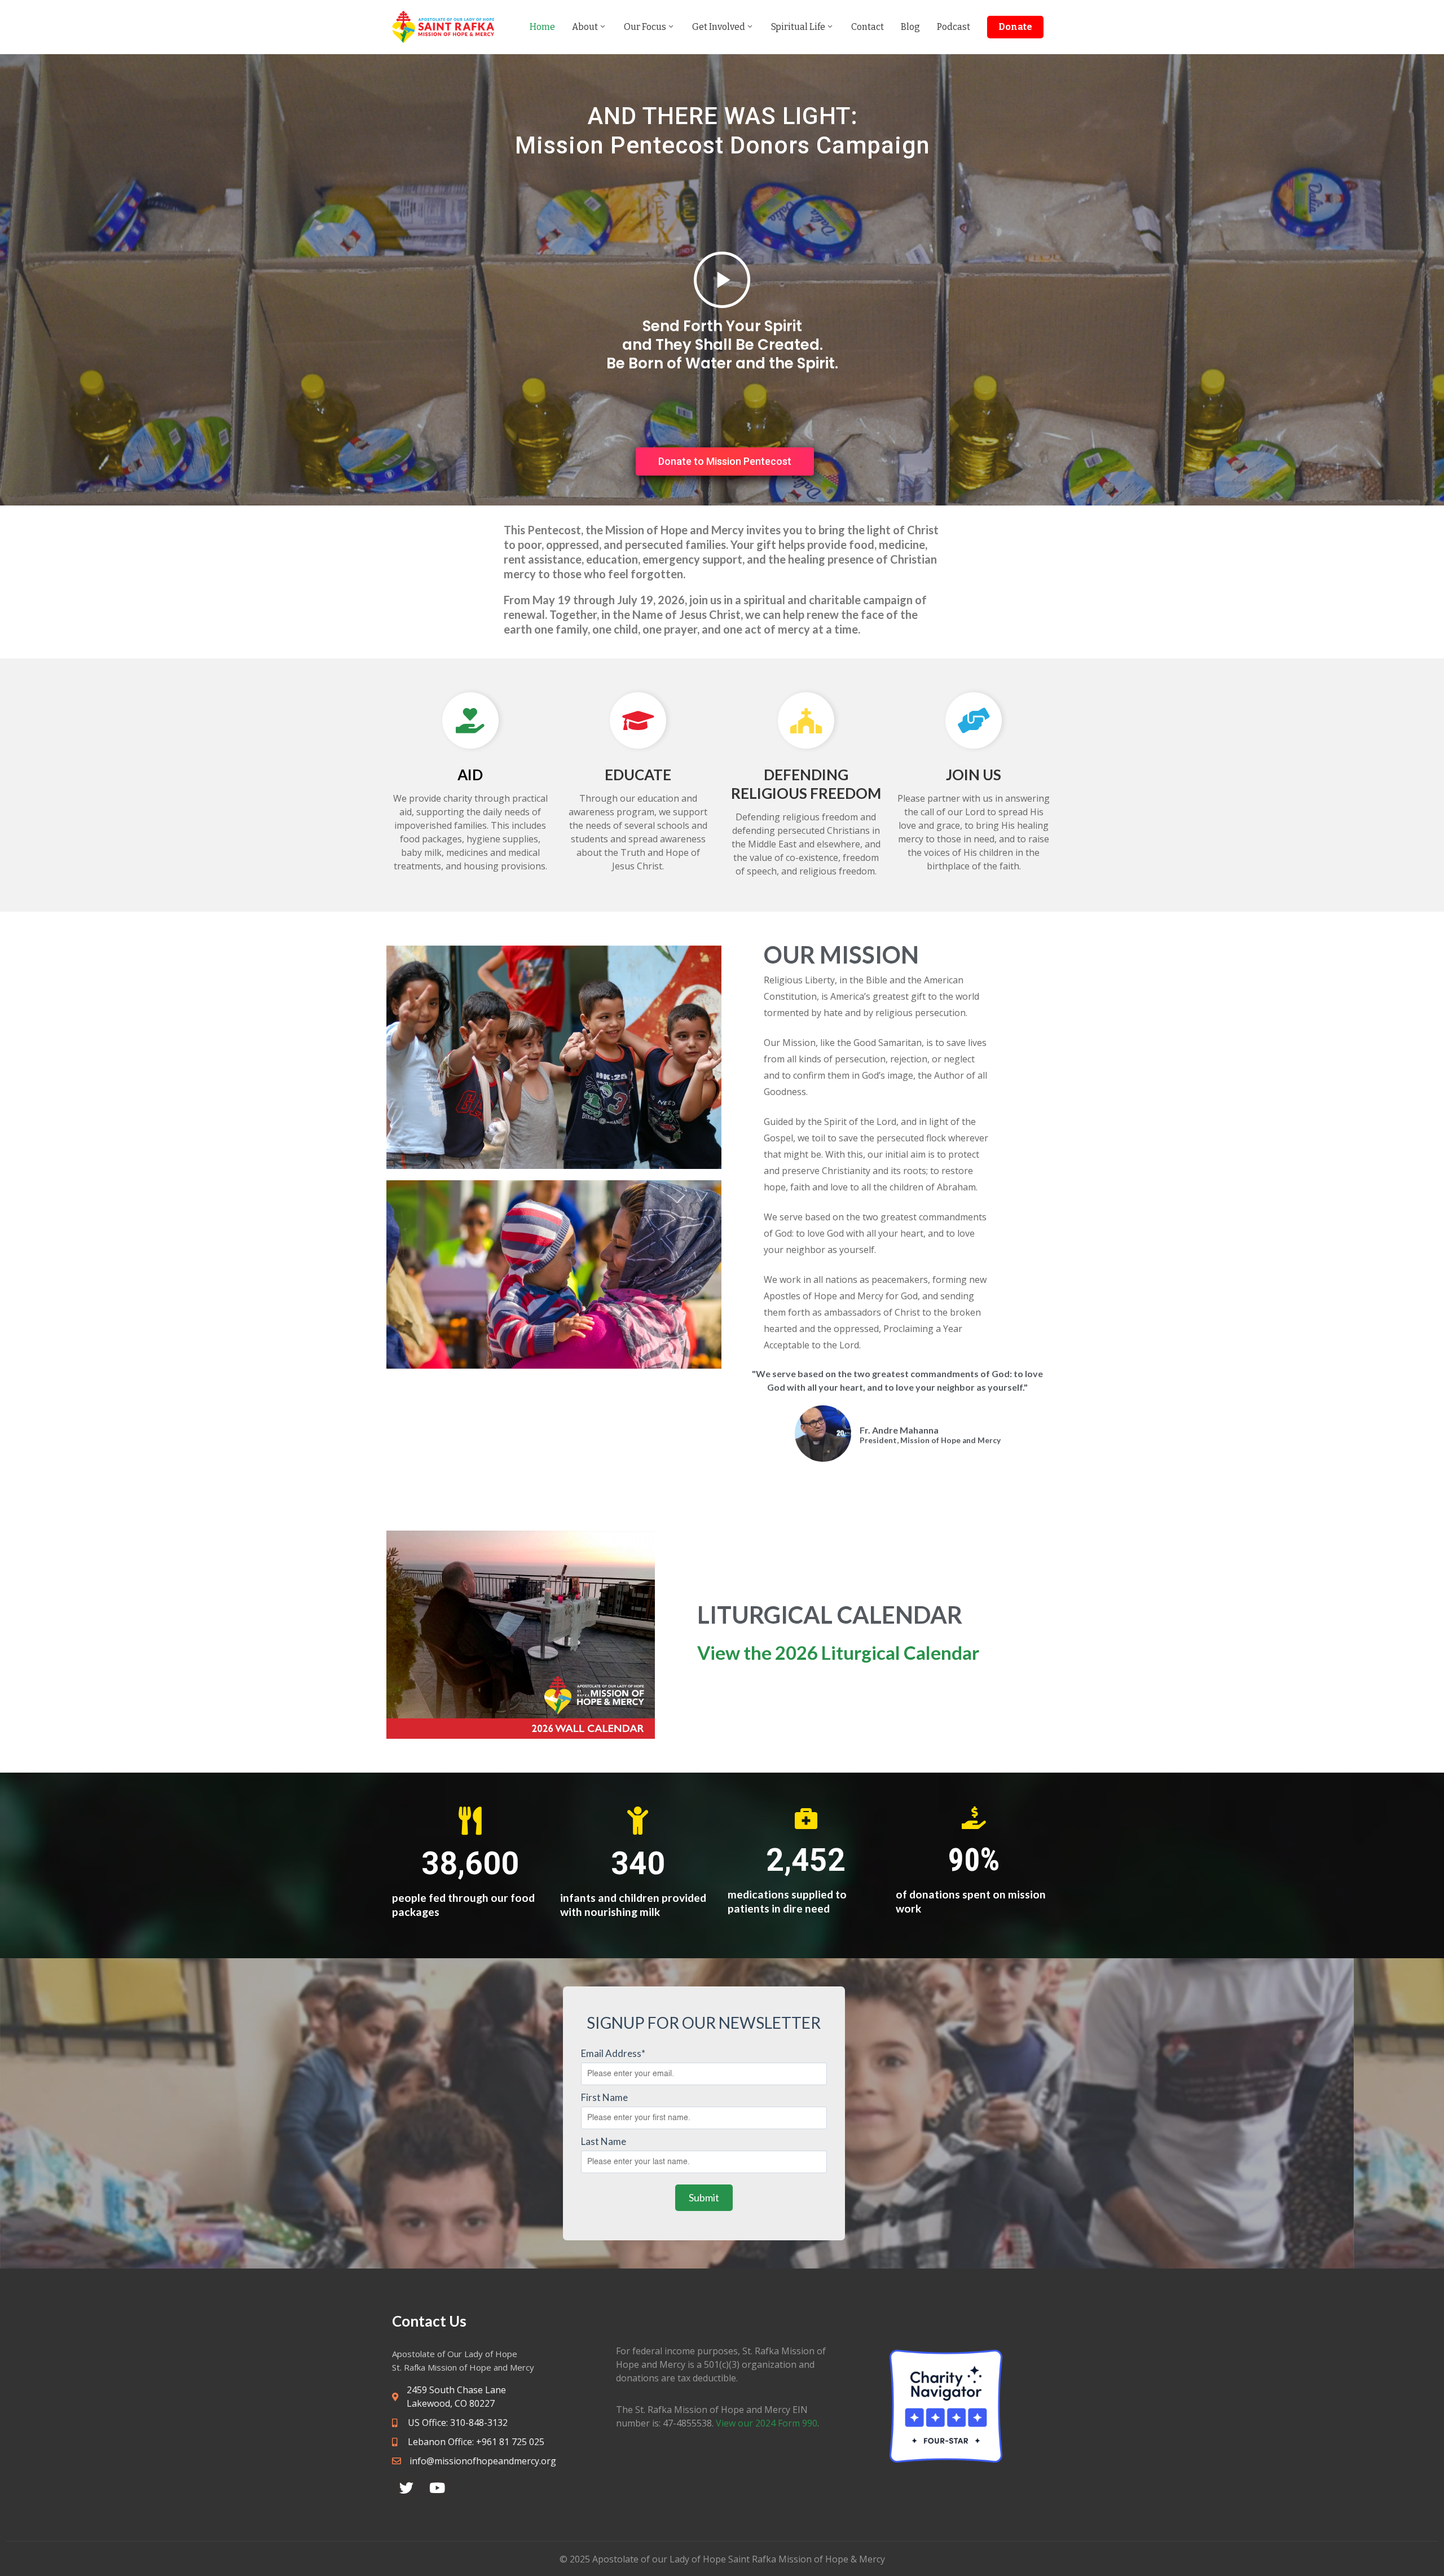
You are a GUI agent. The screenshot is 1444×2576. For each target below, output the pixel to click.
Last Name (604, 2141)
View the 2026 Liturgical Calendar (838, 1652)
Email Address (613, 2053)
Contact (868, 27)
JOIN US (974, 775)
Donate (1015, 27)
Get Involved (719, 27)
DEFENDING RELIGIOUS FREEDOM (806, 784)
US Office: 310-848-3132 (457, 2423)
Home (542, 27)
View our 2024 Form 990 (767, 2423)
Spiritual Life (798, 27)
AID (470, 775)
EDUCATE (638, 775)
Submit (704, 2197)
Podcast (954, 27)
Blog (910, 27)
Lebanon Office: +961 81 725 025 (475, 2442)
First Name (604, 2097)
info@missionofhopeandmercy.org (483, 2461)
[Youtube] (437, 2487)
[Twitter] (406, 2487)
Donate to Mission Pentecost (725, 461)
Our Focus (645, 27)
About (585, 27)
